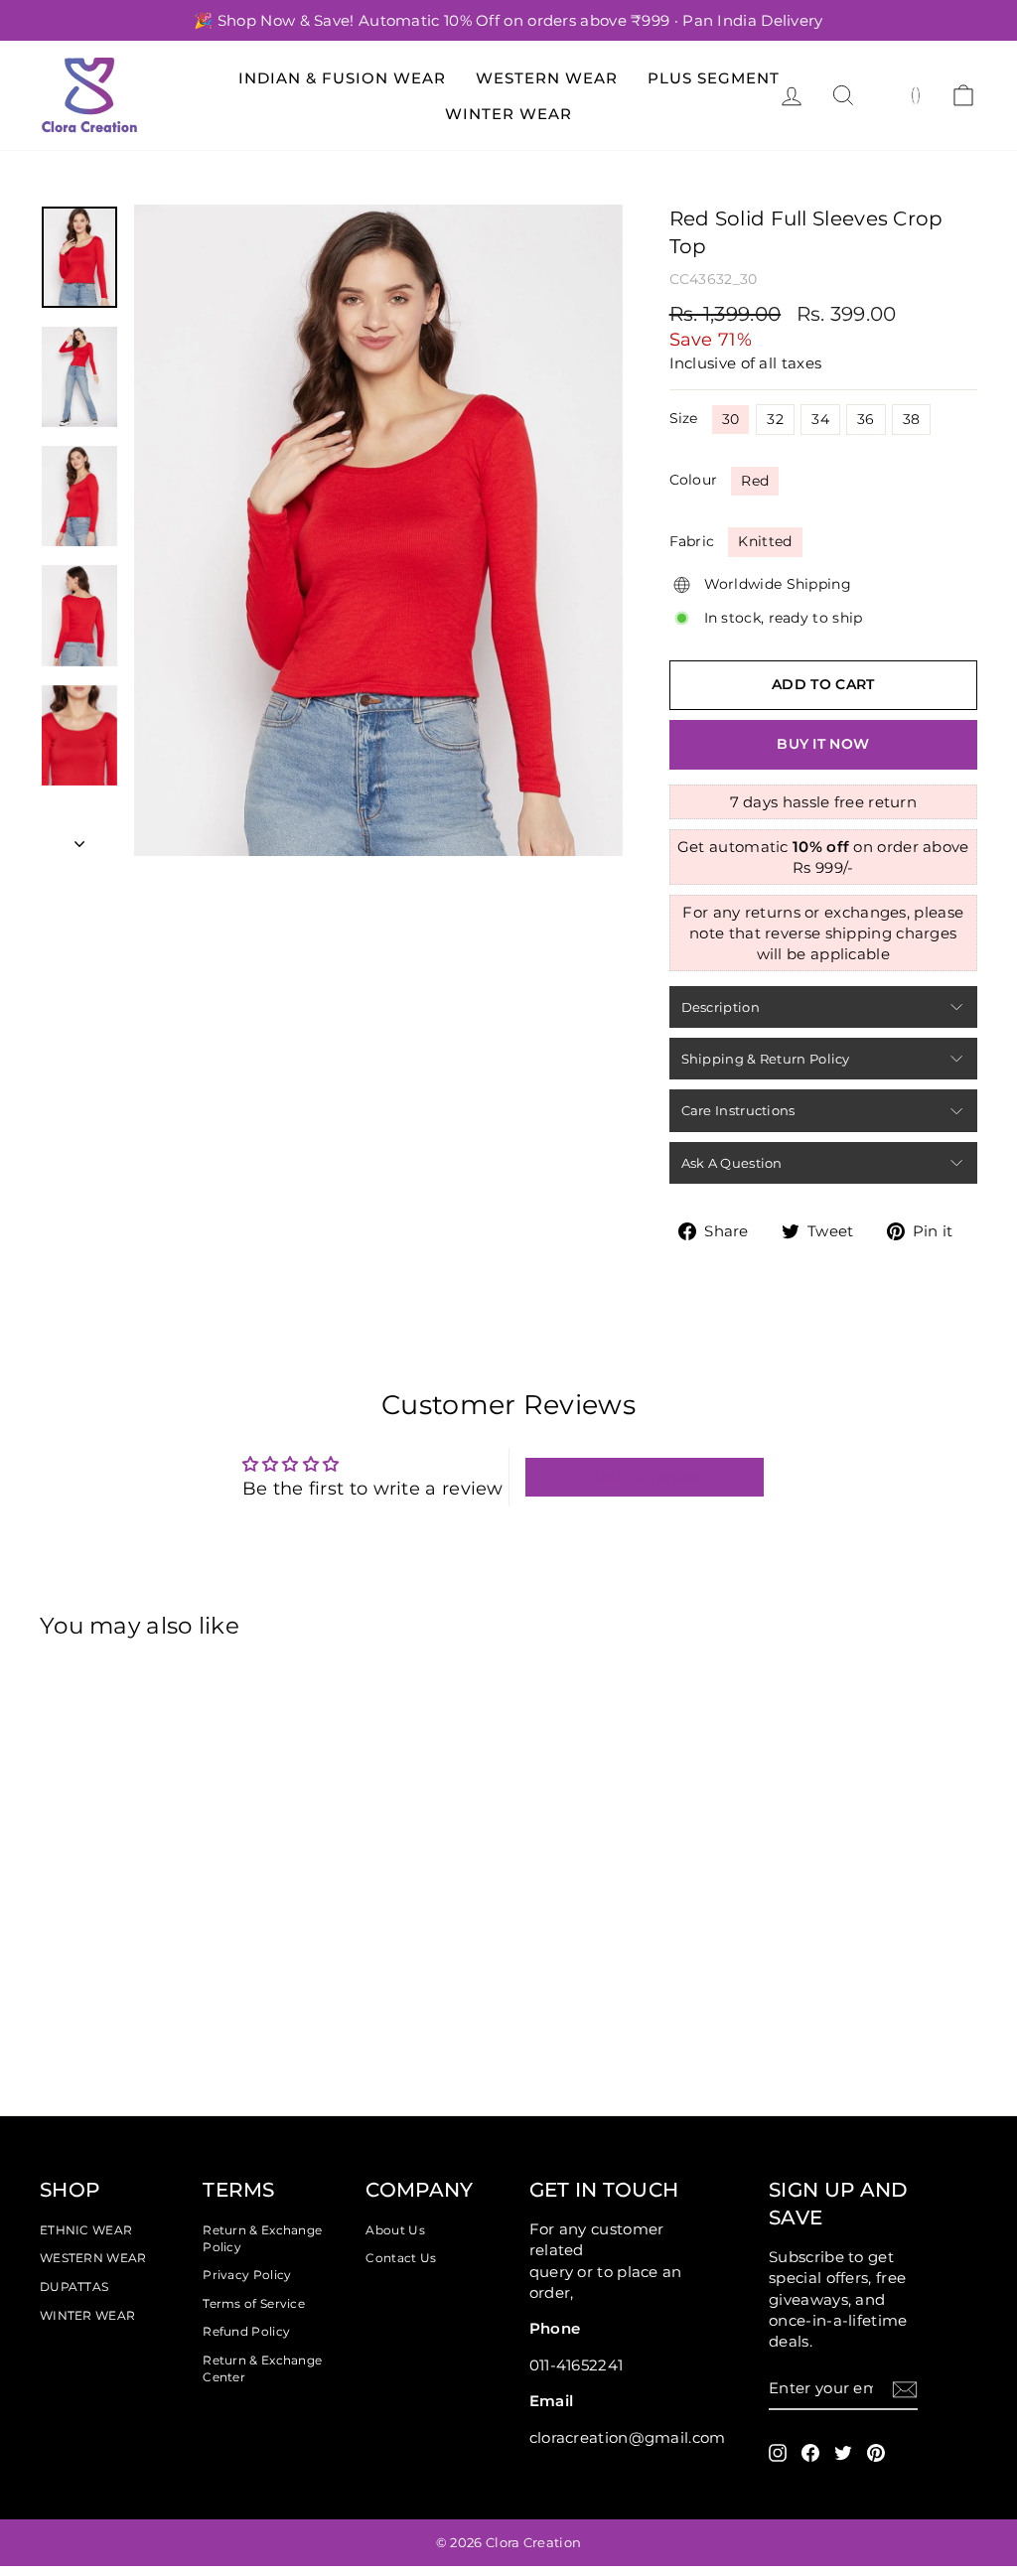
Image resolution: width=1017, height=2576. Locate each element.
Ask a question (732, 1163)
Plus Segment (714, 78)
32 (775, 419)
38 (912, 419)
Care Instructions (738, 1110)
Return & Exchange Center (262, 2368)
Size (684, 418)
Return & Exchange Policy (262, 2238)
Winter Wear (508, 114)
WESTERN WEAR (93, 2258)
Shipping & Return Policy (766, 1059)
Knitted (765, 541)
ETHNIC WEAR (86, 2230)
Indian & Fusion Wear (342, 78)
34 (820, 419)
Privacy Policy (247, 2275)
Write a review (645, 1477)
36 (866, 419)
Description (721, 1007)
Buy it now (823, 744)
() (916, 94)
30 (731, 419)
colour (694, 480)
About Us (395, 2230)
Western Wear (547, 78)
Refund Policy (246, 2331)
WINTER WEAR (87, 2315)
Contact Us (401, 2258)
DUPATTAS (74, 2287)
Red (755, 481)
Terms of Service (254, 2303)
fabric (692, 541)
